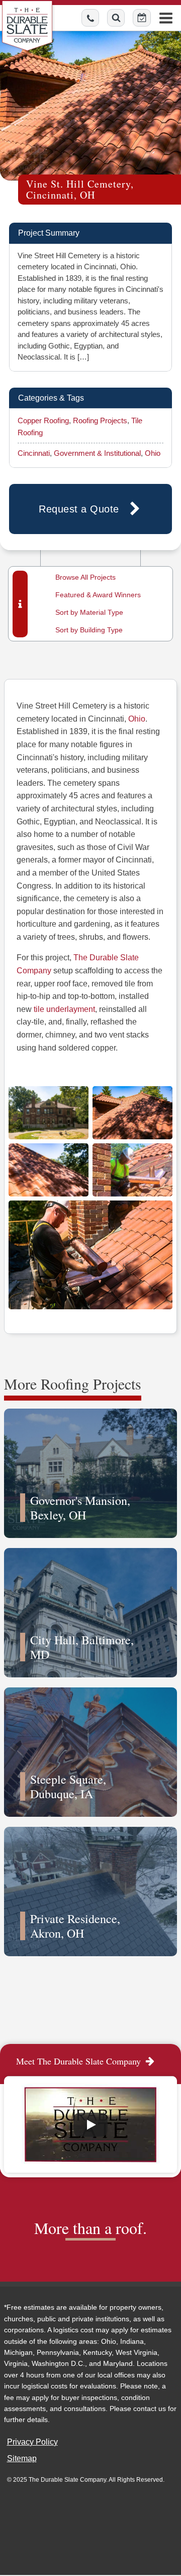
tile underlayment (64, 1009)
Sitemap (22, 2458)
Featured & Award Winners (98, 595)
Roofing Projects (100, 420)
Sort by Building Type (89, 630)
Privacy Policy (32, 2442)
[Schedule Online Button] (142, 18)
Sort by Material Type (89, 612)
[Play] (90, 2125)
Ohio (153, 453)
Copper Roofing (43, 420)
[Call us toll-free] (90, 18)
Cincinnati (34, 453)
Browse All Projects (85, 577)
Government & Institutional (97, 453)
